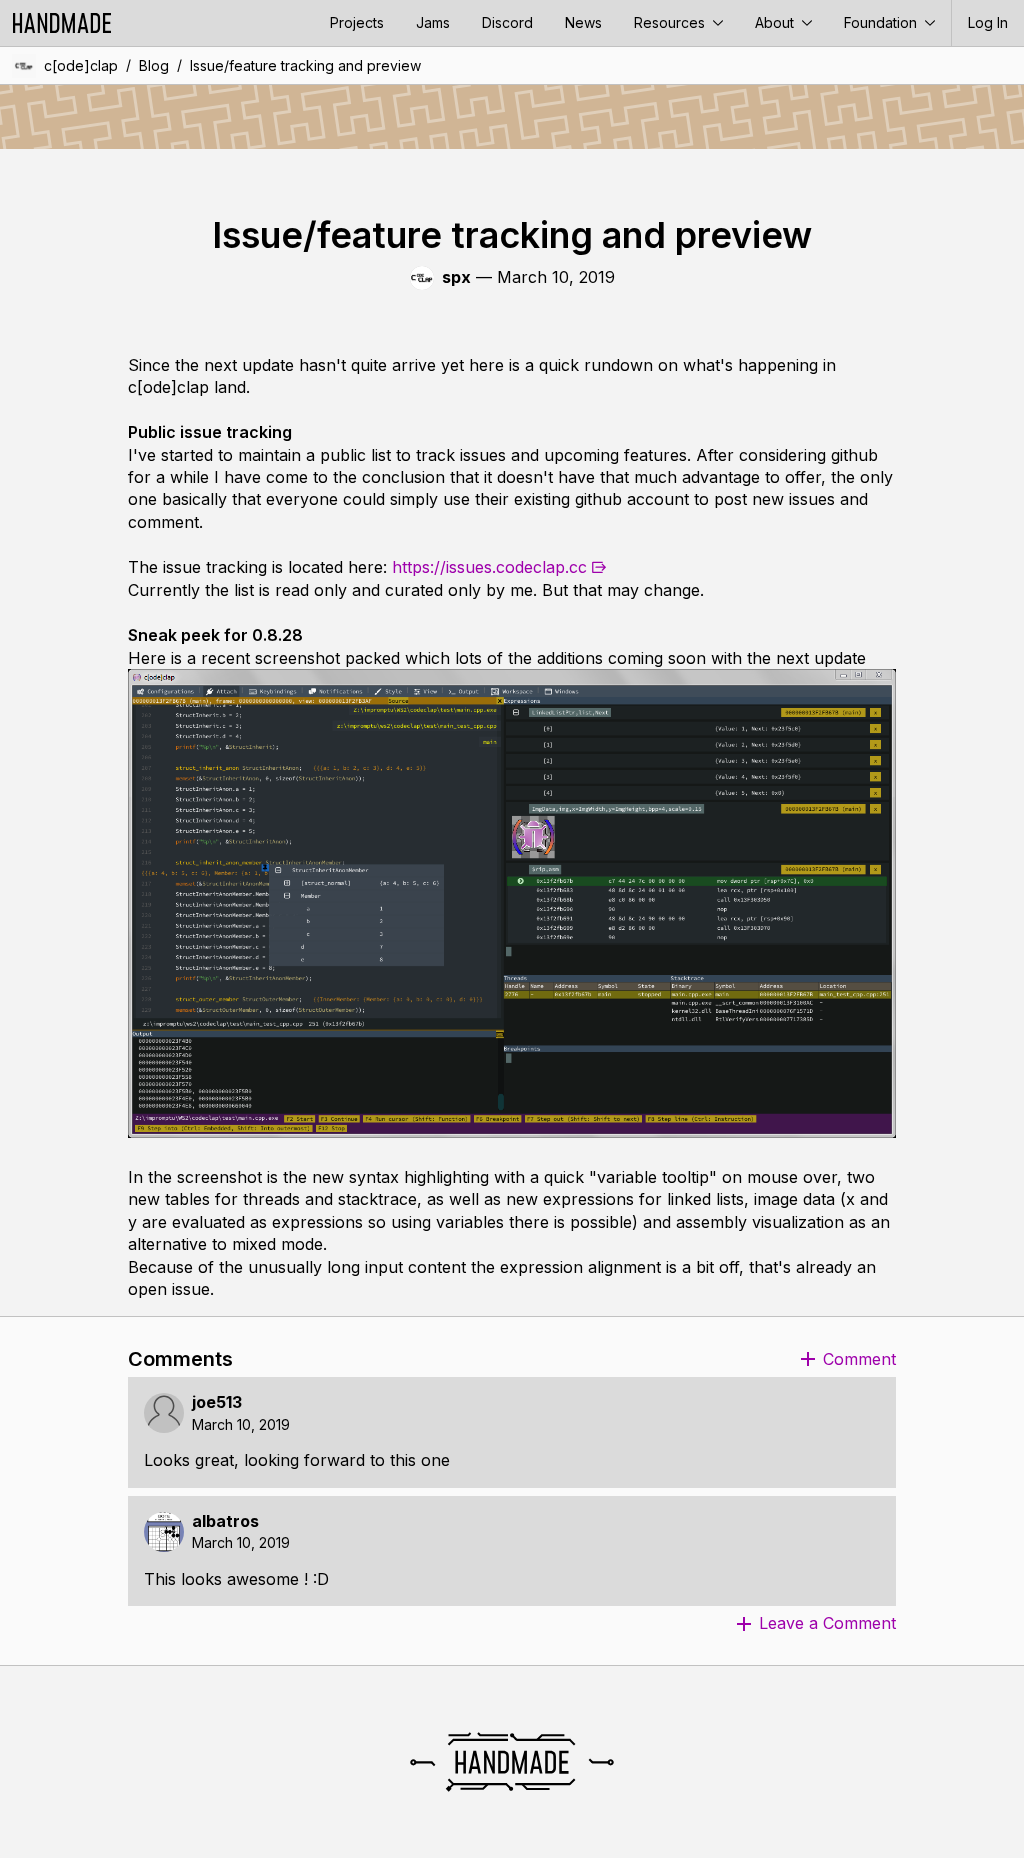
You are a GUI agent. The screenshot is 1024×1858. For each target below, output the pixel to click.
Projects (357, 22)
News (583, 22)
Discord (507, 22)
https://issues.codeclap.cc (489, 567)
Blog (154, 65)
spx (456, 277)
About (776, 22)
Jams (433, 22)
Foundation (882, 22)
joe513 (217, 1402)
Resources (671, 22)
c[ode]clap (81, 65)
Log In (988, 22)
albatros (225, 1521)
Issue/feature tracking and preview (305, 65)
